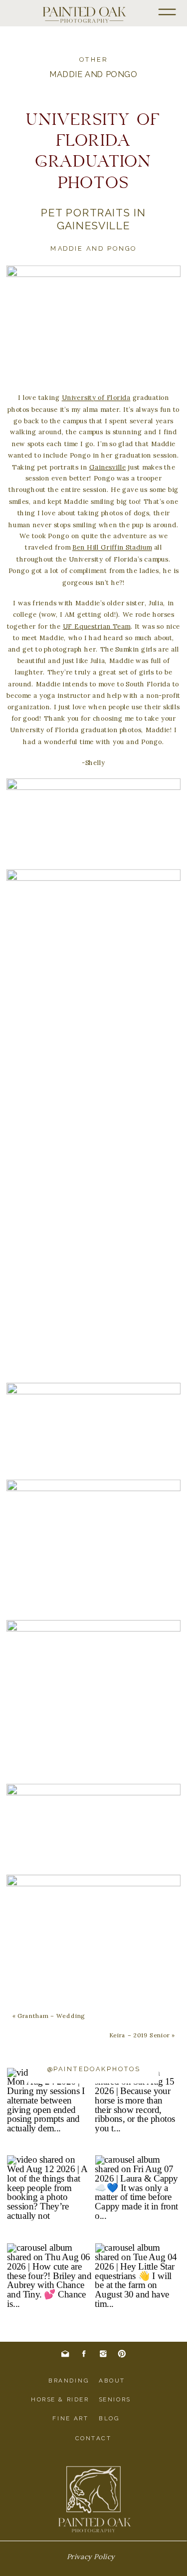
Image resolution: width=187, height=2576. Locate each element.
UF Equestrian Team (97, 626)
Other (93, 60)
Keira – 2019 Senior (139, 2035)
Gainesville (108, 467)
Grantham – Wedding (51, 2015)
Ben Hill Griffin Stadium (112, 548)
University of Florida (96, 397)
